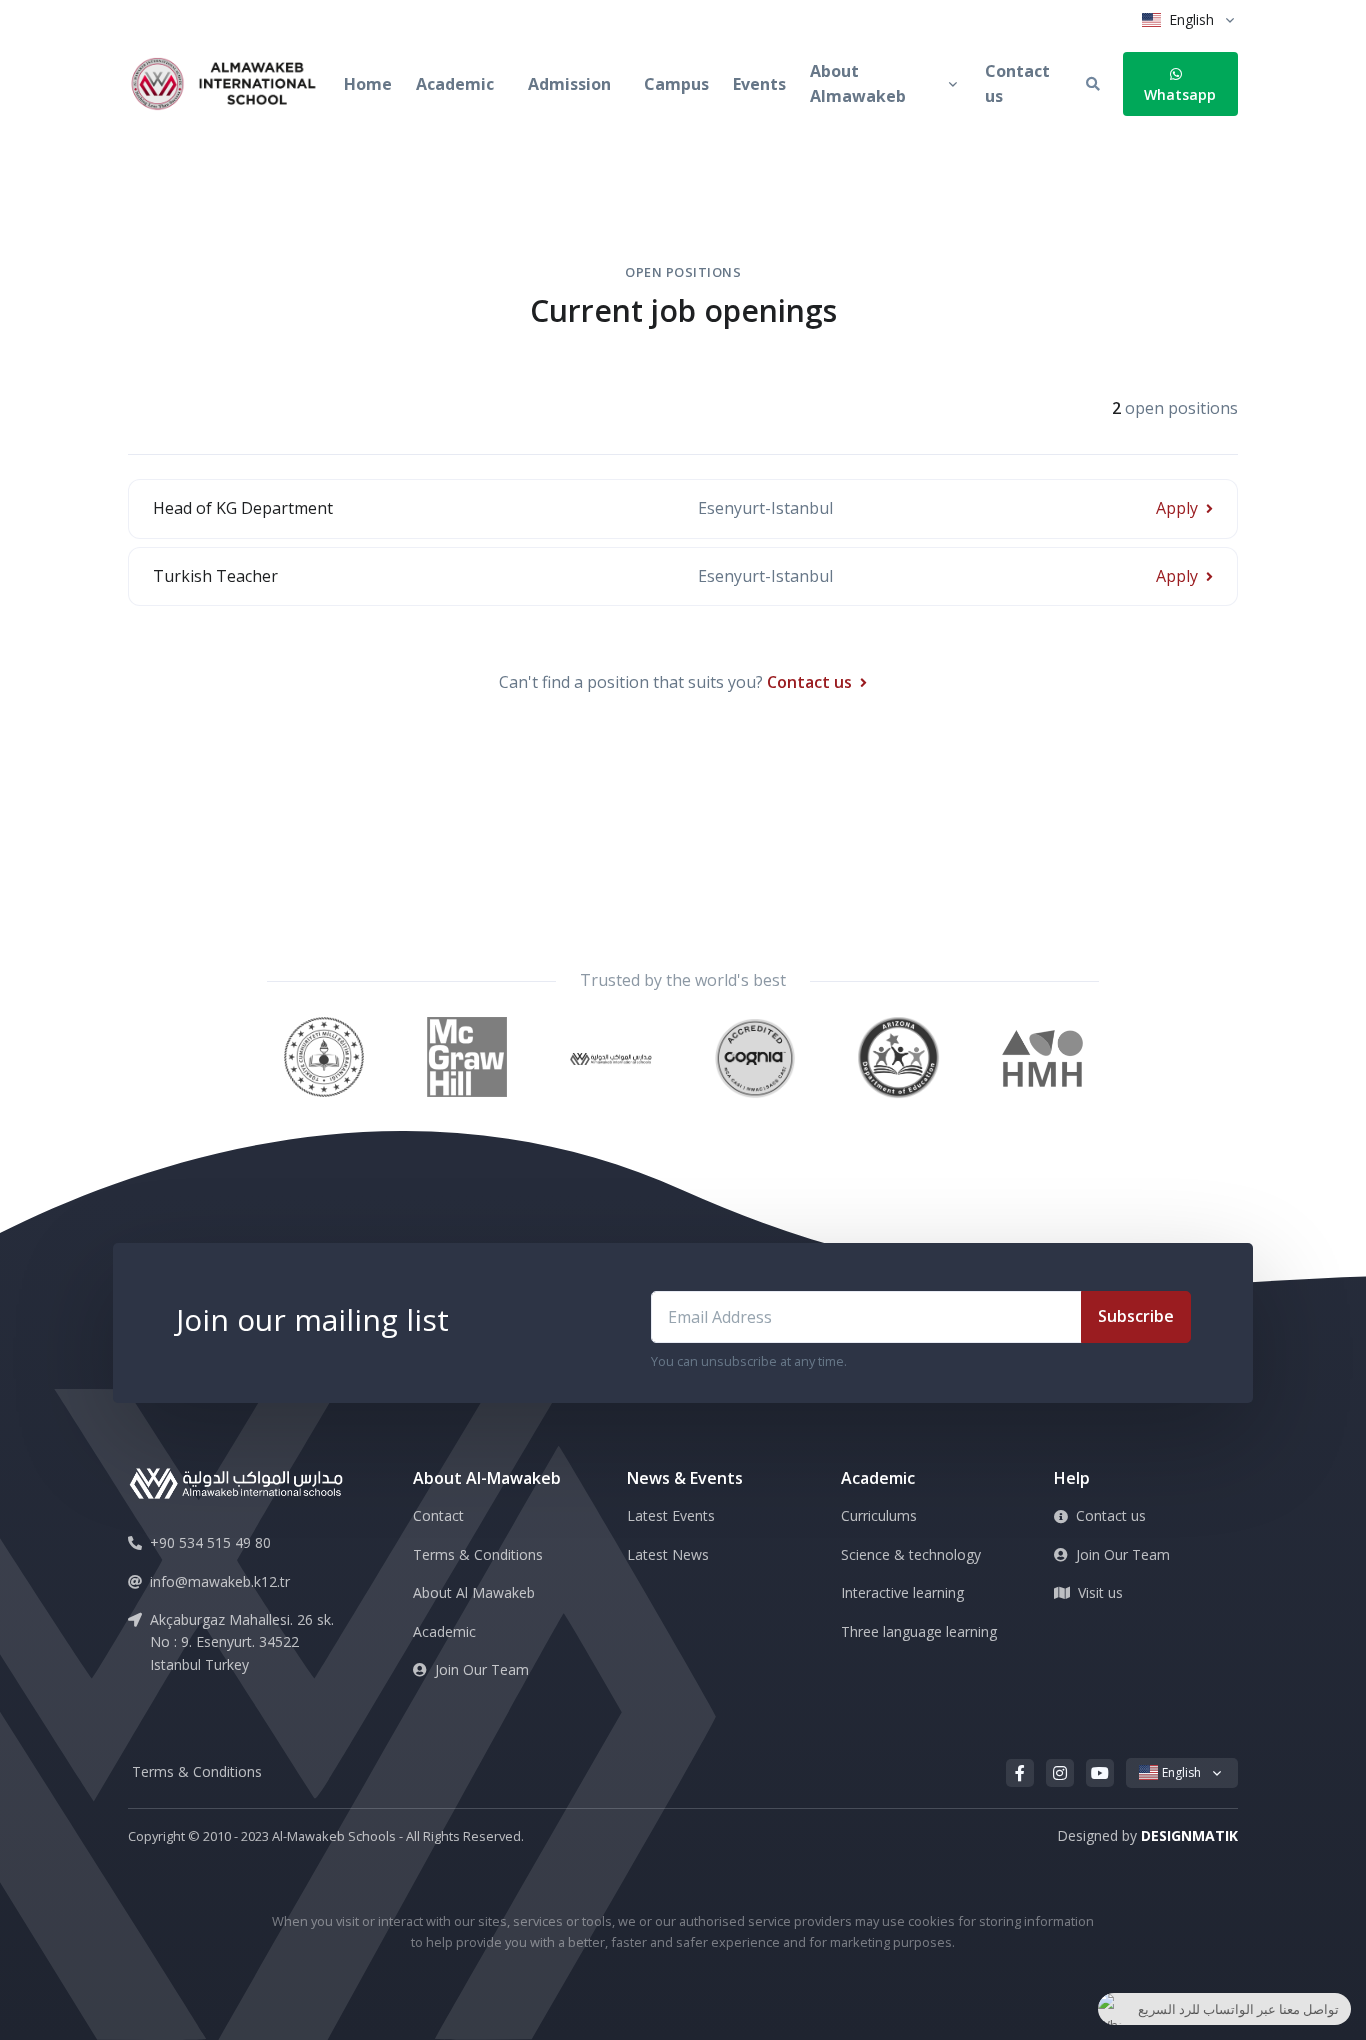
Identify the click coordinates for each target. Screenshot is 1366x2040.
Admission (569, 84)
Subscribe (1136, 1316)
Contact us (1017, 84)
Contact (438, 1515)
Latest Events (671, 1515)
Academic (455, 84)
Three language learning (919, 1631)
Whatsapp (1180, 94)
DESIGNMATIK (1189, 1835)
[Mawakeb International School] (236, 85)
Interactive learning (902, 1592)
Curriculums (879, 1515)
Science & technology (911, 1554)
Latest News (668, 1554)
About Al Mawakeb (474, 1592)
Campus (676, 84)
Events (759, 84)
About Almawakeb (858, 84)
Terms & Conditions (478, 1554)
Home (368, 84)
